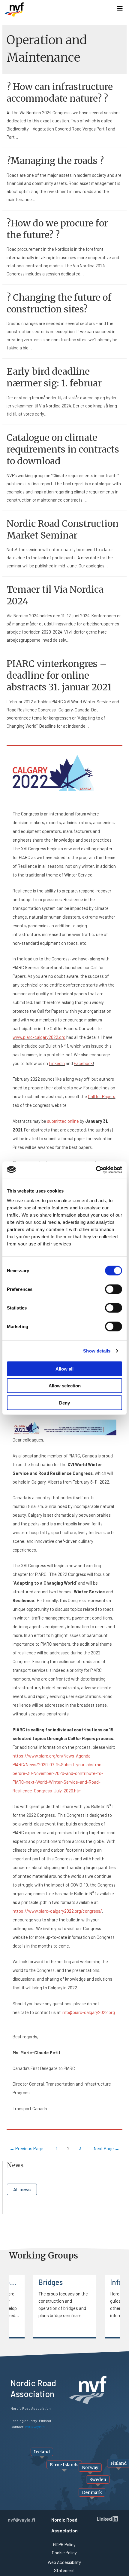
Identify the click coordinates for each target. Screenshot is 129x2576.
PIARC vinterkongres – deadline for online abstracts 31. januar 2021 (59, 675)
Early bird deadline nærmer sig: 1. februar (54, 377)
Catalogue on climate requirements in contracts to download (63, 449)
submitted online (63, 1121)
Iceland (42, 2452)
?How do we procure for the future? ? (57, 229)
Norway (90, 2467)
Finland (118, 2463)
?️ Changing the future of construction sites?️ (59, 303)
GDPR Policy (64, 2544)
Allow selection (65, 1386)
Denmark (92, 2492)
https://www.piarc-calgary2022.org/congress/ (57, 1911)
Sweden (98, 2479)
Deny (64, 1403)
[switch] (114, 1289)
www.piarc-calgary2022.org (39, 1037)
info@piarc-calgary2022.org (88, 2012)
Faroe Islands (64, 2465)
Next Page (106, 2148)
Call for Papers (102, 1096)
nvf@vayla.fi (21, 2520)
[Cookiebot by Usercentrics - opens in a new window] (96, 1170)
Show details (97, 1351)
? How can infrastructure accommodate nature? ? (60, 92)
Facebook (83, 1063)
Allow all (64, 1369)
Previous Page (26, 2148)
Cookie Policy (64, 2553)
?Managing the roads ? (55, 161)
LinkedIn (57, 1063)
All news (22, 2189)
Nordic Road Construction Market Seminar (63, 529)
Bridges (51, 2282)
